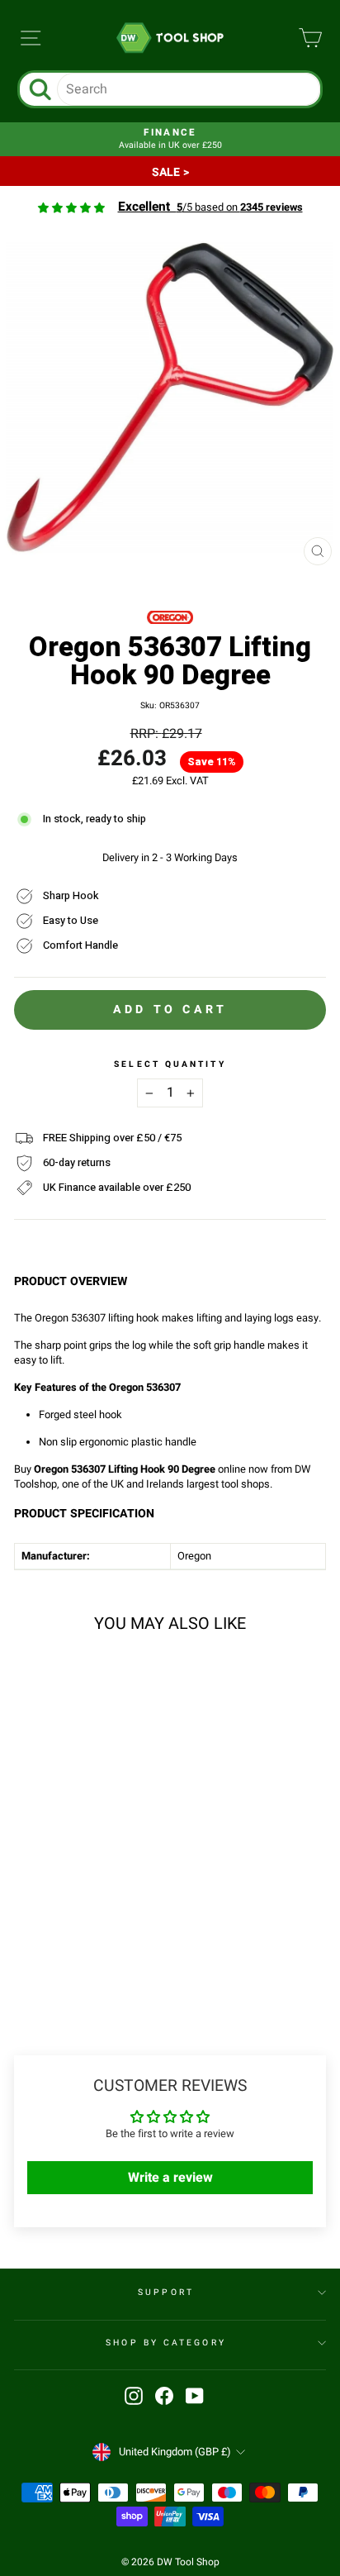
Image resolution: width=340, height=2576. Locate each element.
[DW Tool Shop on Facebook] (164, 2396)
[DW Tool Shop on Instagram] (134, 2396)
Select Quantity (170, 1064)
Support (166, 2292)
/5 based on (210, 207)
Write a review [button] (170, 2178)
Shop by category (165, 2343)
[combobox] (189, 89)
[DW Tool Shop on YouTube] (195, 2396)
